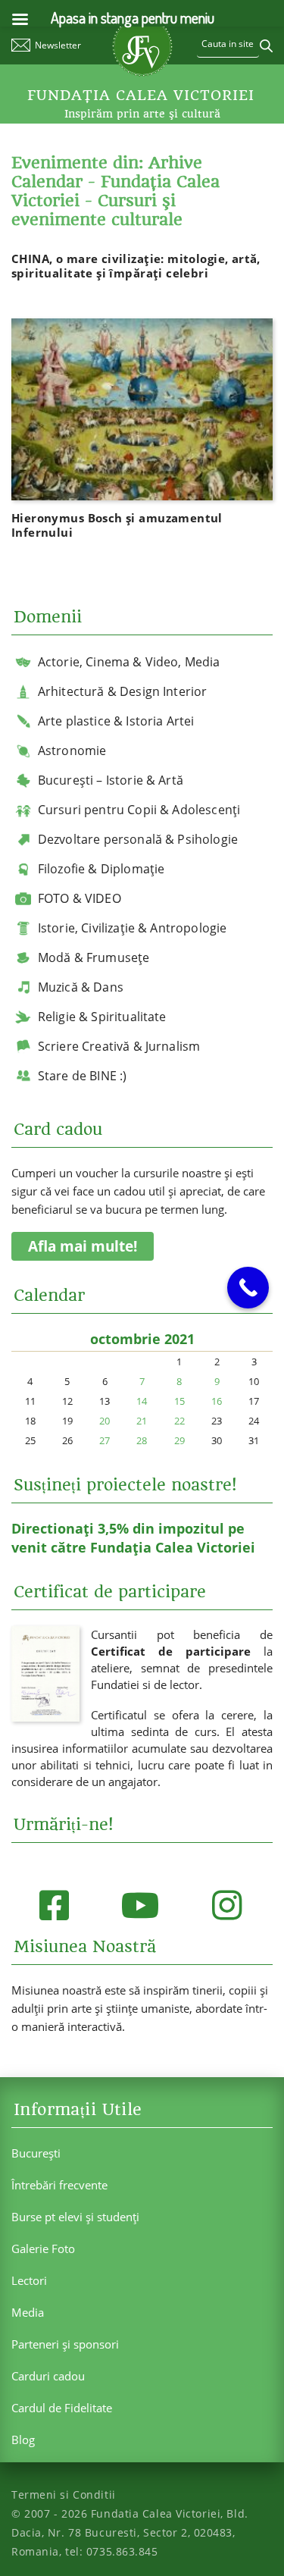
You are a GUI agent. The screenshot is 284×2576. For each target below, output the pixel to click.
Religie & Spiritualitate (102, 1017)
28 (142, 1440)
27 (105, 1440)
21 (142, 1421)
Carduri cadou (48, 2376)
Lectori (29, 2280)
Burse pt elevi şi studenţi (75, 2217)
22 (179, 1421)
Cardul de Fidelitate (62, 2408)
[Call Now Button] (248, 1288)
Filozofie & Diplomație (101, 869)
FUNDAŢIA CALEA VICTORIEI (141, 96)
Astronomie (72, 751)
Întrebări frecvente (59, 2185)
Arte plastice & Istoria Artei (116, 721)
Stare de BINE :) (83, 1076)
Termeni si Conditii (64, 2495)
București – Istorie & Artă (111, 780)
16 (217, 1401)
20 (105, 1421)
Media (28, 2312)
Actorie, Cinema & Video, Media (129, 662)
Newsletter (58, 45)
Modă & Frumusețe (94, 957)
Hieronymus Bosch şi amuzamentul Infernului (117, 525)
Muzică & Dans (81, 987)
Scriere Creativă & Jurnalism (119, 1046)
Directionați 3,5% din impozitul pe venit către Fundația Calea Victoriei (133, 1538)
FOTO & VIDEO (80, 898)
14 (142, 1401)
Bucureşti (36, 2153)
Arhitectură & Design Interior (123, 691)
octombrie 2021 (142, 1339)
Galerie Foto (43, 2249)
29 (179, 1440)
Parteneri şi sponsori (65, 2344)
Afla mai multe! (83, 1246)
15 (179, 1401)
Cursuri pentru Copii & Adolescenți (139, 810)
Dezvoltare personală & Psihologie (138, 839)
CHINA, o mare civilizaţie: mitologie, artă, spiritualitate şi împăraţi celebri (136, 266)
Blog (23, 2440)
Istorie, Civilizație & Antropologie (133, 928)
